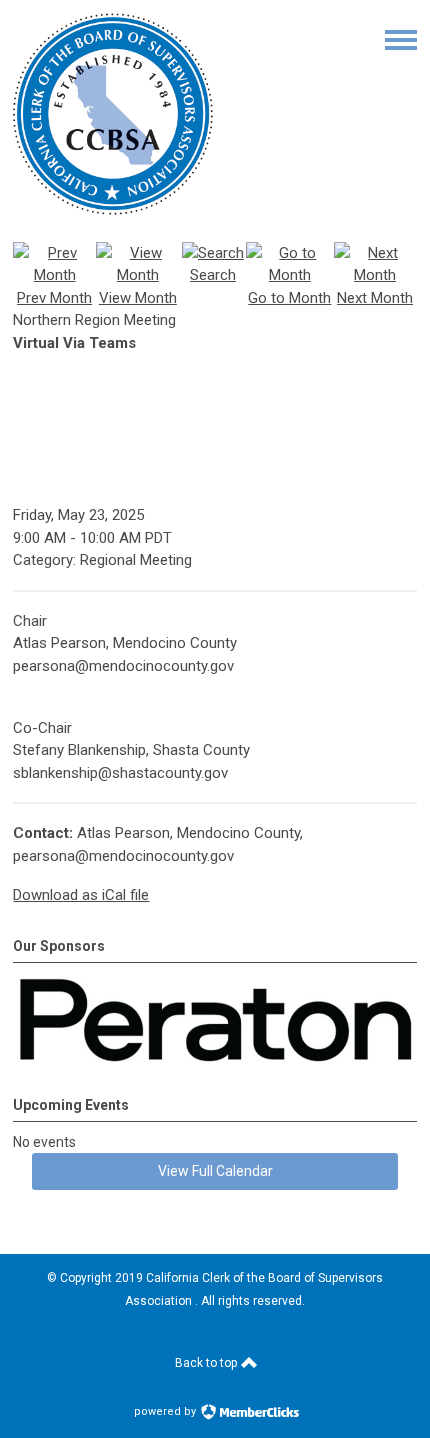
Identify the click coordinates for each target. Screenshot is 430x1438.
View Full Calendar (215, 1171)
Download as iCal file (81, 895)
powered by (166, 1411)
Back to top (207, 1363)
